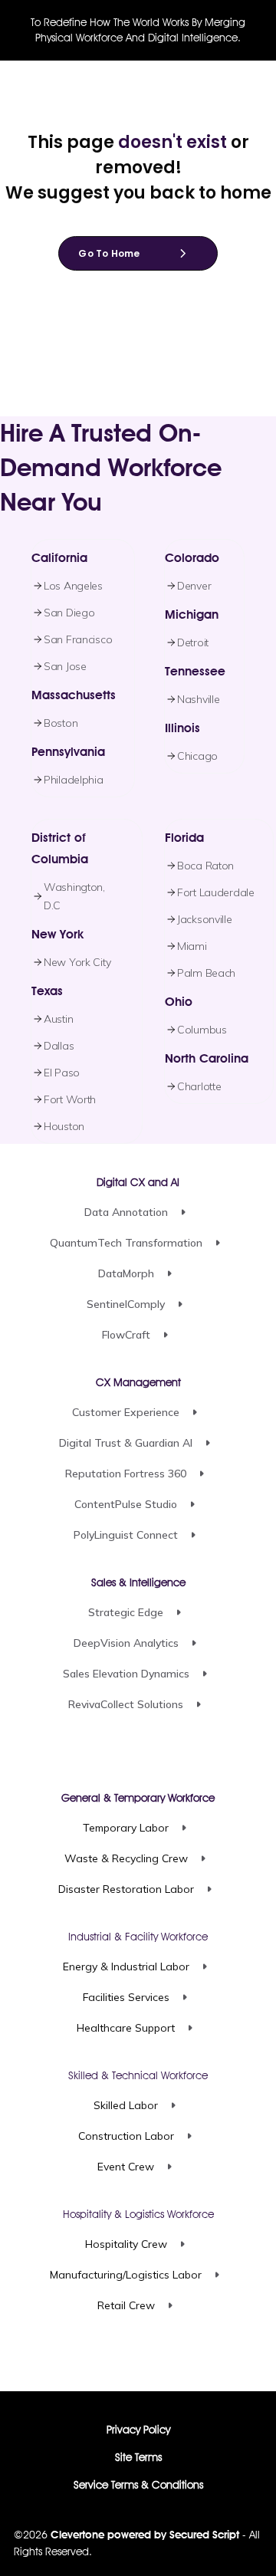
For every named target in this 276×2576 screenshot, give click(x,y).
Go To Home (109, 253)
